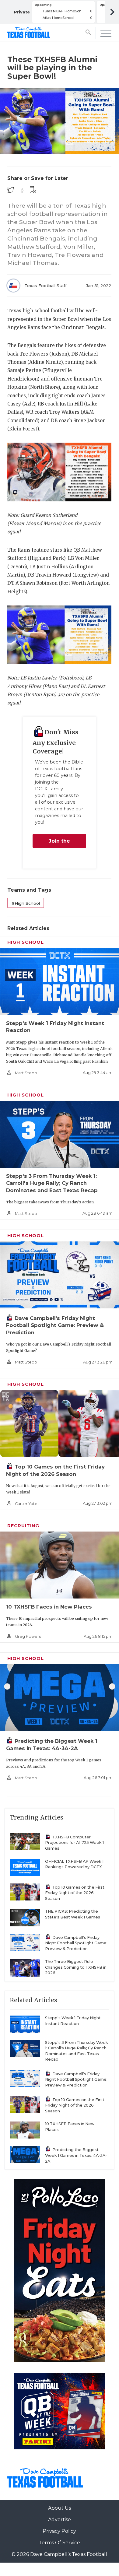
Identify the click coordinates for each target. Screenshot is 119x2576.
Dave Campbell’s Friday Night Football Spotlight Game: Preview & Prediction (55, 1325)
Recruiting (23, 1526)
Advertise (60, 2520)
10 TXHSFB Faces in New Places (49, 1607)
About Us (60, 2508)
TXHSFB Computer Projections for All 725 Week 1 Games (74, 1843)
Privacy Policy (59, 2531)
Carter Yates (27, 1504)
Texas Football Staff (45, 286)
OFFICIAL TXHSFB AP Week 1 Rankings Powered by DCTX (74, 1864)
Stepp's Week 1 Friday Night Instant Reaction (73, 2021)
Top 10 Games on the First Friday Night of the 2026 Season (75, 1893)
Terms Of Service (59, 2543)
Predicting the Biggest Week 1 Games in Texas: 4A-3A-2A (76, 2155)
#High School (26, 903)
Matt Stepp (26, 1073)
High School (26, 942)
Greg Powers (28, 1636)
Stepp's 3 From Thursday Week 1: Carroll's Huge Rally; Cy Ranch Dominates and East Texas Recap (52, 1183)
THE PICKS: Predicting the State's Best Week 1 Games (73, 1914)
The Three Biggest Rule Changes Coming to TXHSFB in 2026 (76, 1967)
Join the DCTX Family (59, 843)
